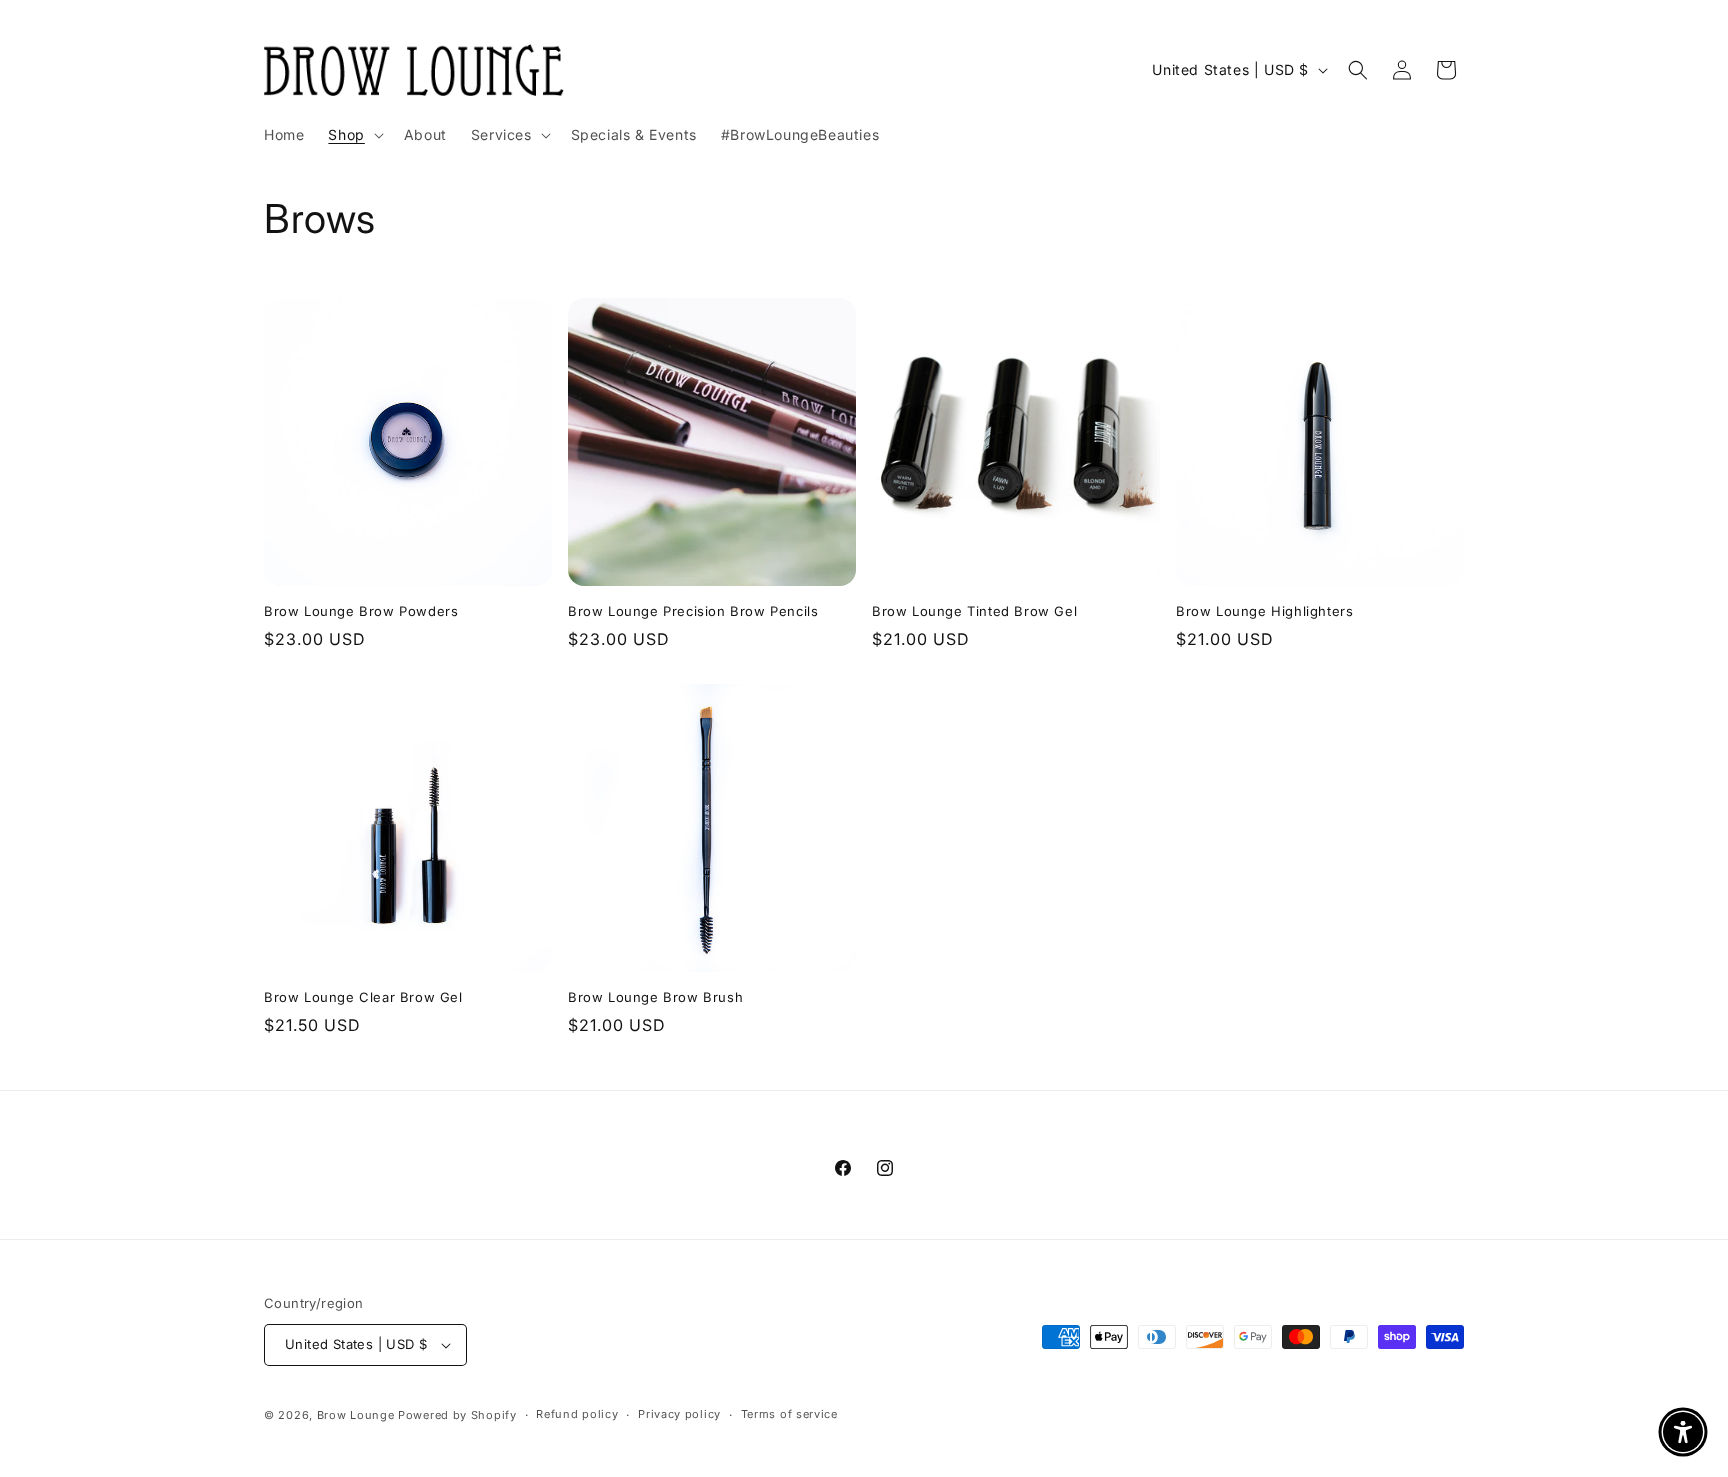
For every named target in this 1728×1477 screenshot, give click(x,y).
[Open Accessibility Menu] (1683, 1432)
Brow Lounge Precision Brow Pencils (693, 611)
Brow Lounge (356, 1415)
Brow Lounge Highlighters (1264, 611)
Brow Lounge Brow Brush (655, 997)
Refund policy (577, 1414)
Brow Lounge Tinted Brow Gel (974, 611)
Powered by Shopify (457, 1415)
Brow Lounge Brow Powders (361, 611)
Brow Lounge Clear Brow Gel (363, 997)
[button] (353, 135)
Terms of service (789, 1414)
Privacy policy (679, 1414)
